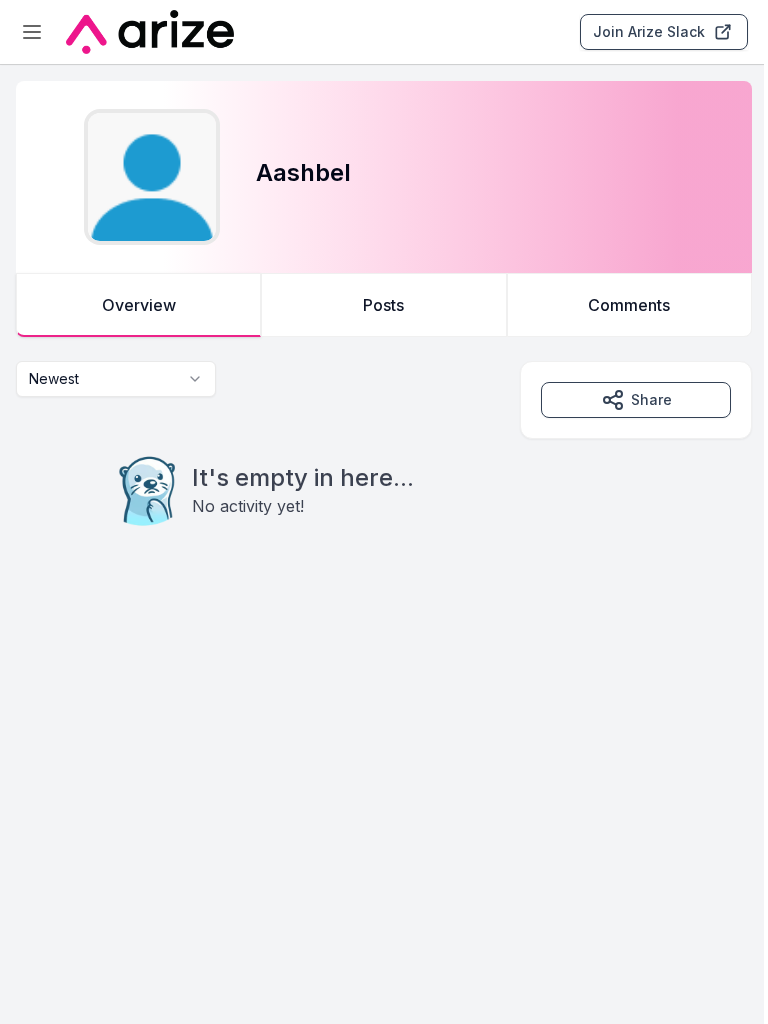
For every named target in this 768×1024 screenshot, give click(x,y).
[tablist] (384, 305)
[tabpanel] (384, 484)
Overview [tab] (139, 305)
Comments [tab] (629, 305)
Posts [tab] (383, 305)
